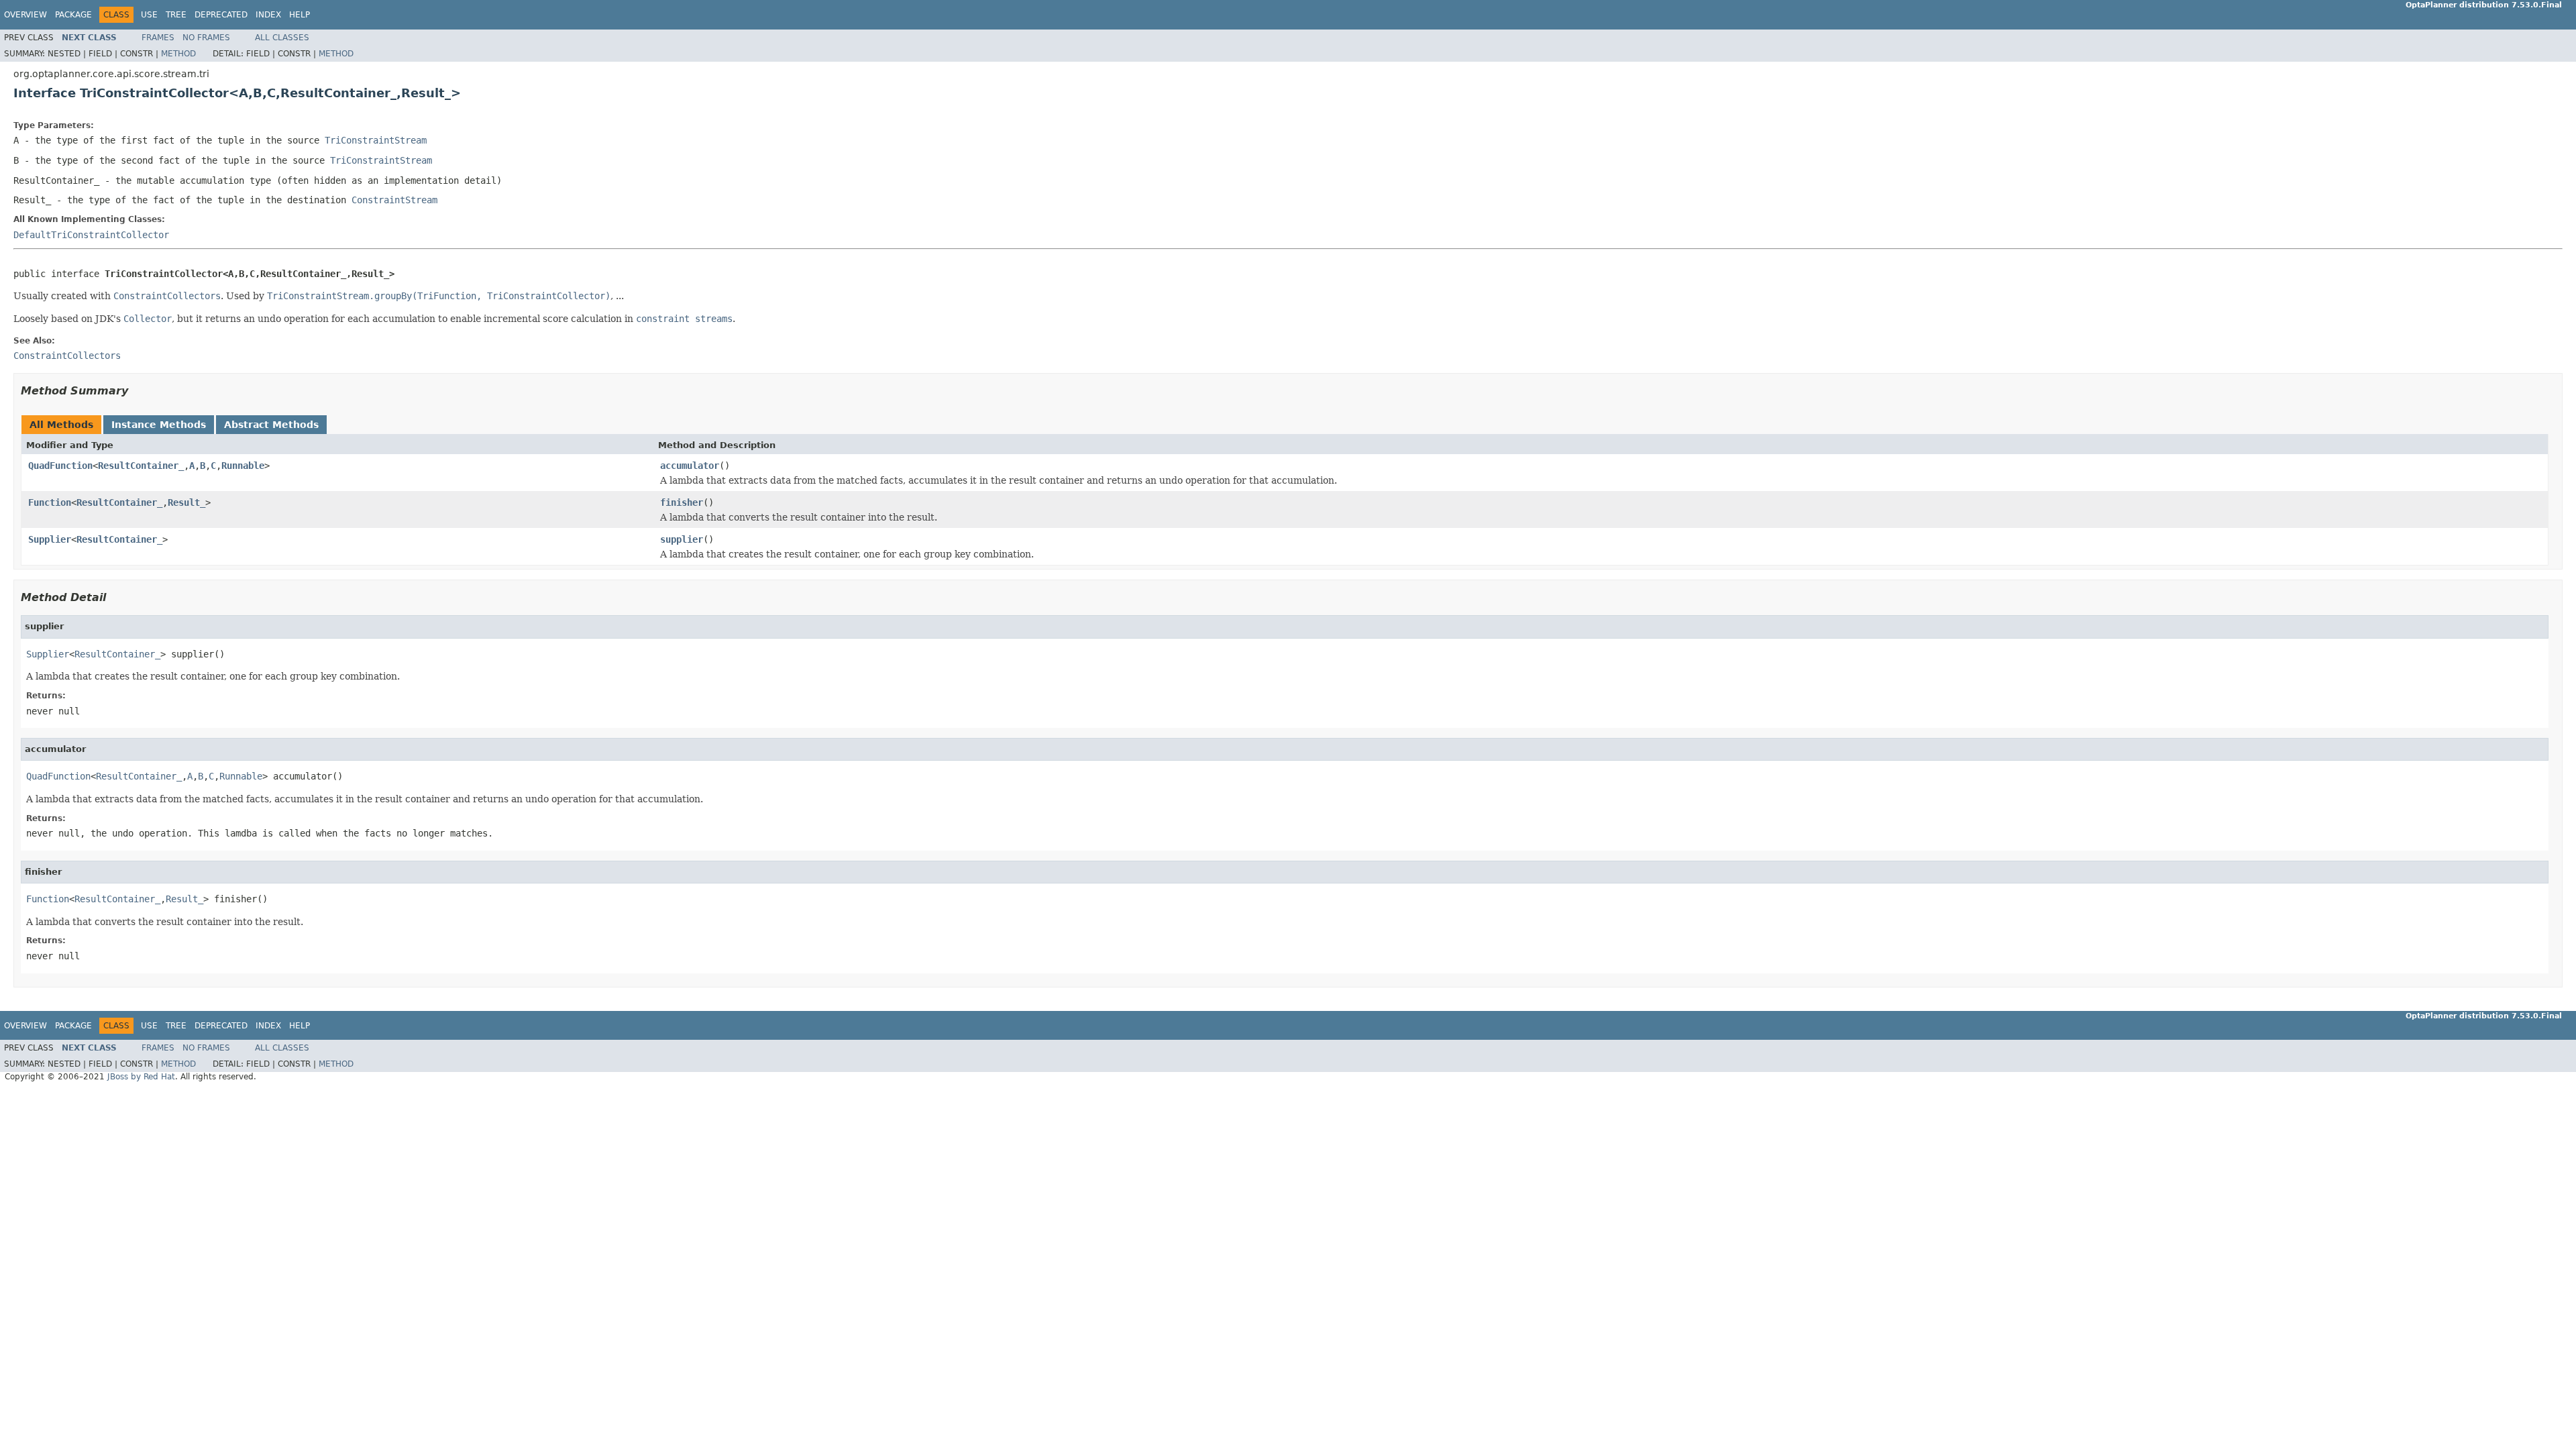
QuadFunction (60, 466)
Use (149, 15)
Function (50, 502)
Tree (176, 15)
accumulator (690, 466)
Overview (25, 15)
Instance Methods (159, 425)
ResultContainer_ (141, 466)
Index (268, 15)
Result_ (186, 502)
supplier (682, 539)
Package (73, 15)
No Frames (206, 38)
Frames (158, 38)
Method (178, 54)
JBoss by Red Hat (141, 1077)
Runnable (243, 466)
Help (300, 15)
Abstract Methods (271, 425)
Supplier (50, 539)
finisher (682, 502)
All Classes (282, 38)
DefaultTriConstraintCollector (91, 235)
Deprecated (221, 15)
